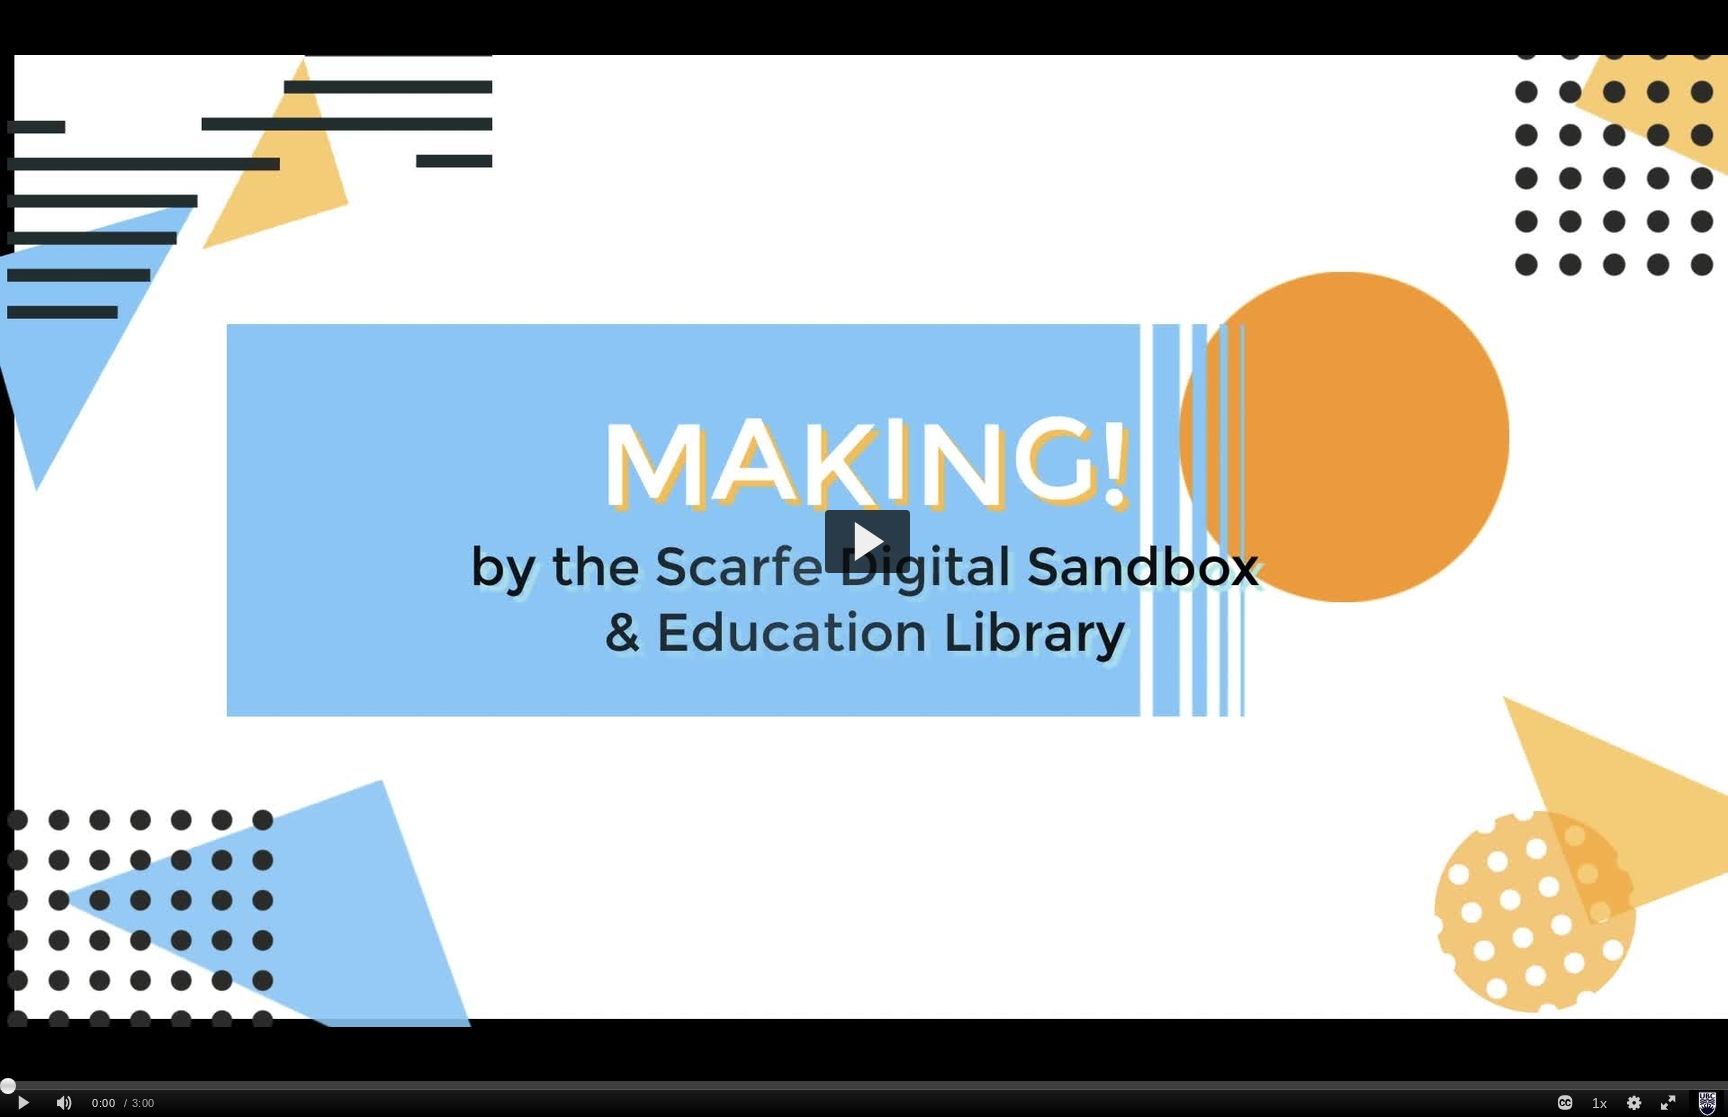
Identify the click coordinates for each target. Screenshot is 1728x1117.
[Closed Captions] (1565, 1103)
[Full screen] (1668, 1103)
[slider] (864, 1085)
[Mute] (64, 1103)
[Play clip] (23, 1103)
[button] (867, 541)
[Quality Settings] (1633, 1103)
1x (1599, 1103)
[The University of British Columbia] (1706, 1103)
